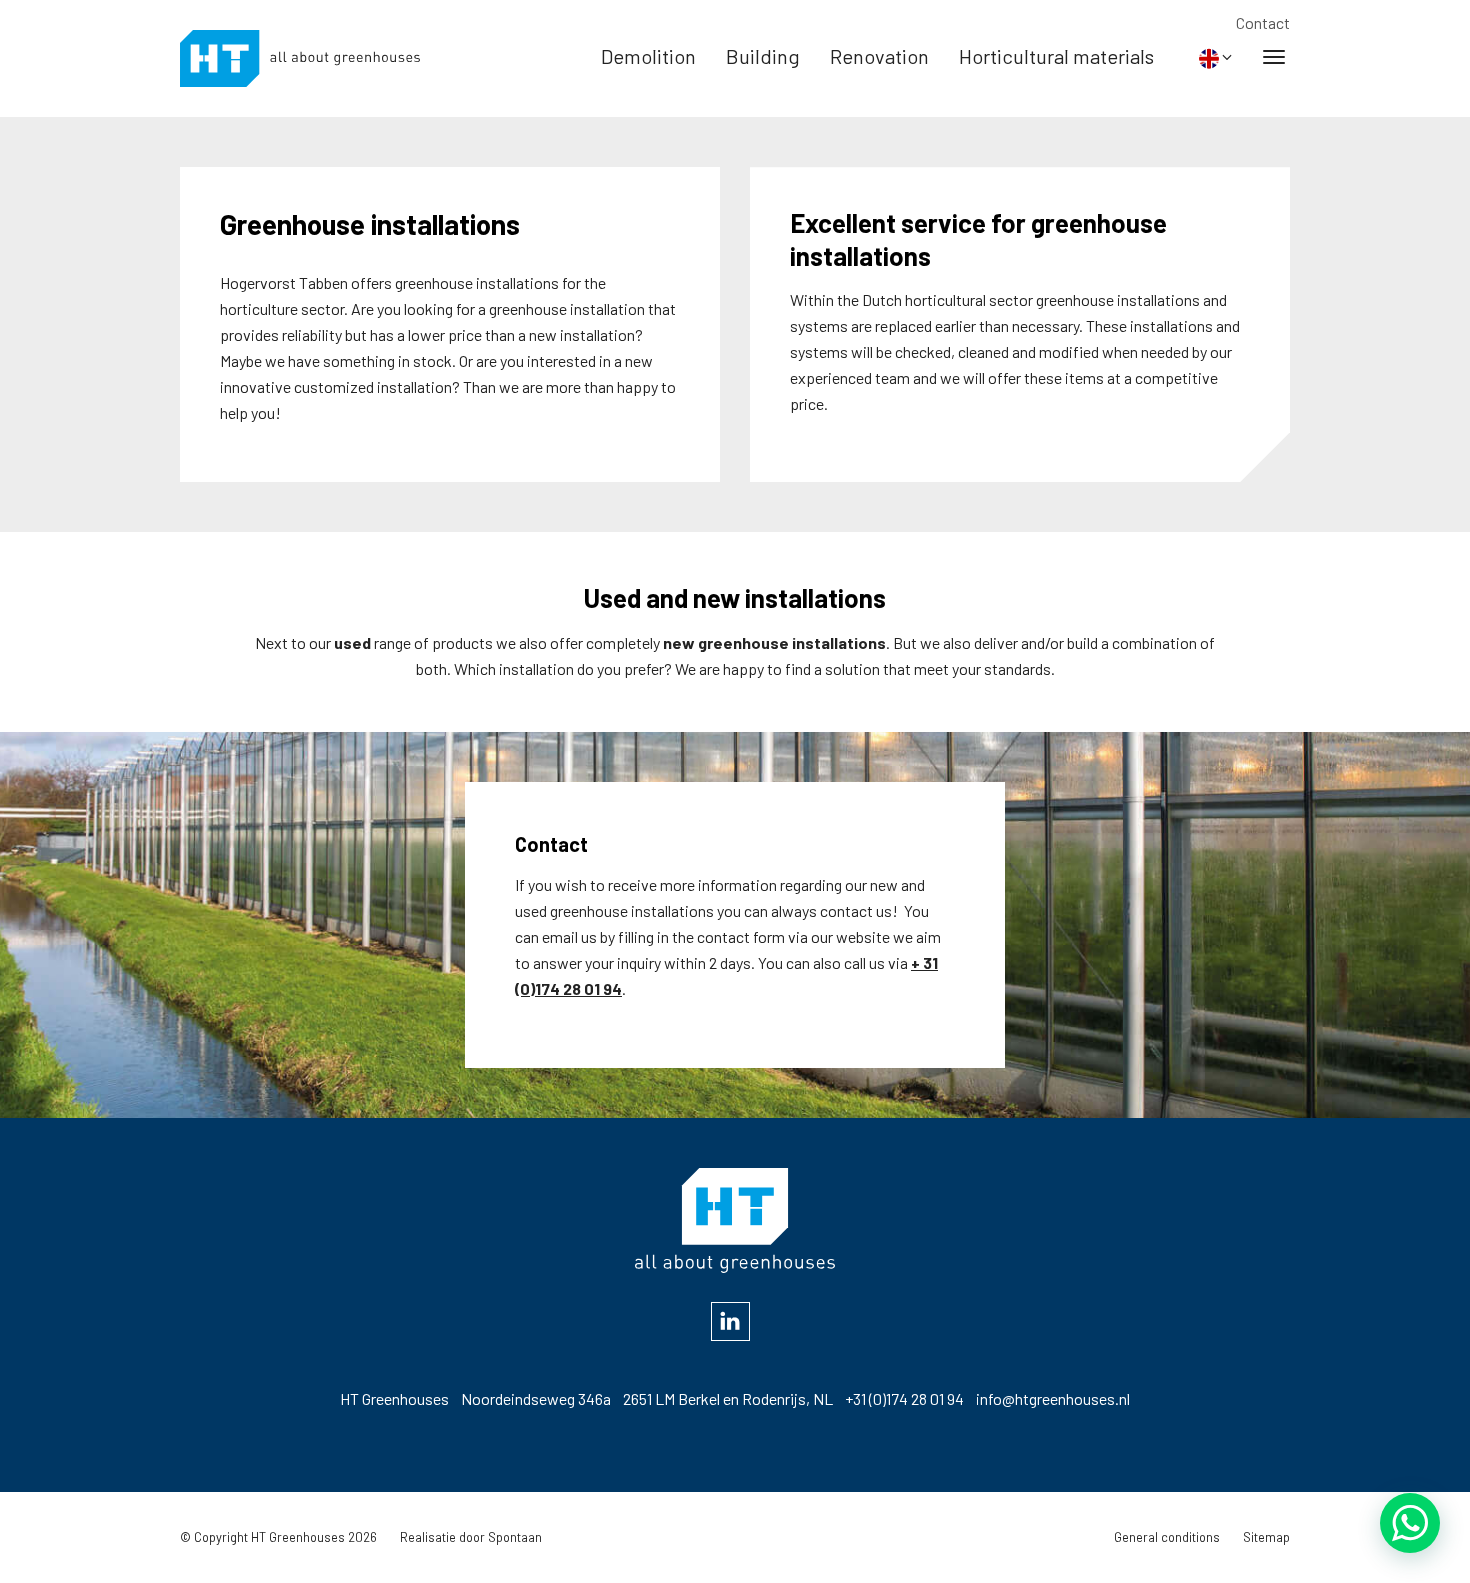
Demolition (648, 56)
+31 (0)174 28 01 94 (904, 1398)
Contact (1263, 22)
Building (763, 56)
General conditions (1167, 1537)
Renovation (879, 56)
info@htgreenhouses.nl (1053, 1398)
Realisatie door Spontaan (471, 1537)
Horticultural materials (1056, 56)
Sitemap (1266, 1537)
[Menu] (1274, 56)
